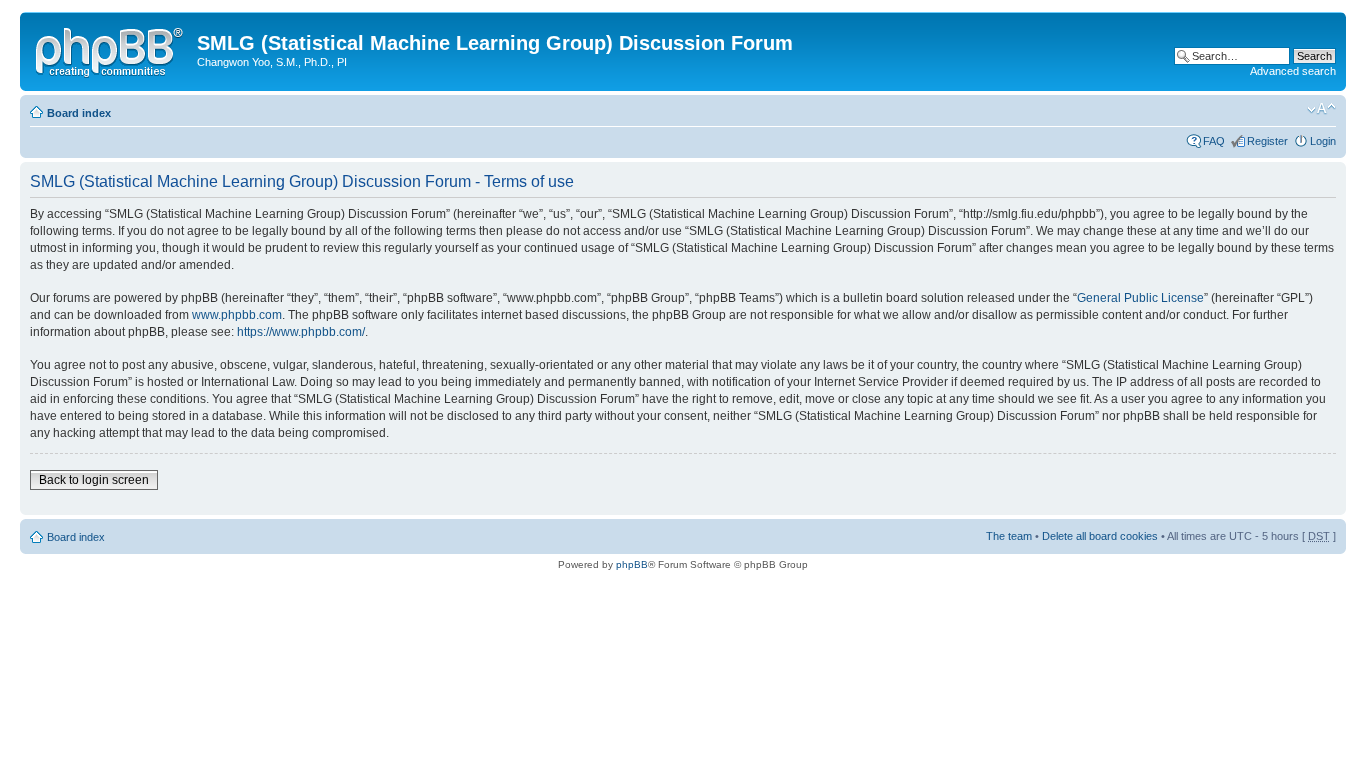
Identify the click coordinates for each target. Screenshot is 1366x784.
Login (1323, 141)
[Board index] (111, 49)
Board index (79, 113)
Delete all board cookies (1100, 536)
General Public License (1140, 298)
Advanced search (1293, 71)
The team (1009, 536)
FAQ (1214, 141)
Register (1267, 141)
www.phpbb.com (237, 315)
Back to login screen (94, 480)
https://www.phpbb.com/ (301, 332)
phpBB (632, 564)
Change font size (1321, 109)
